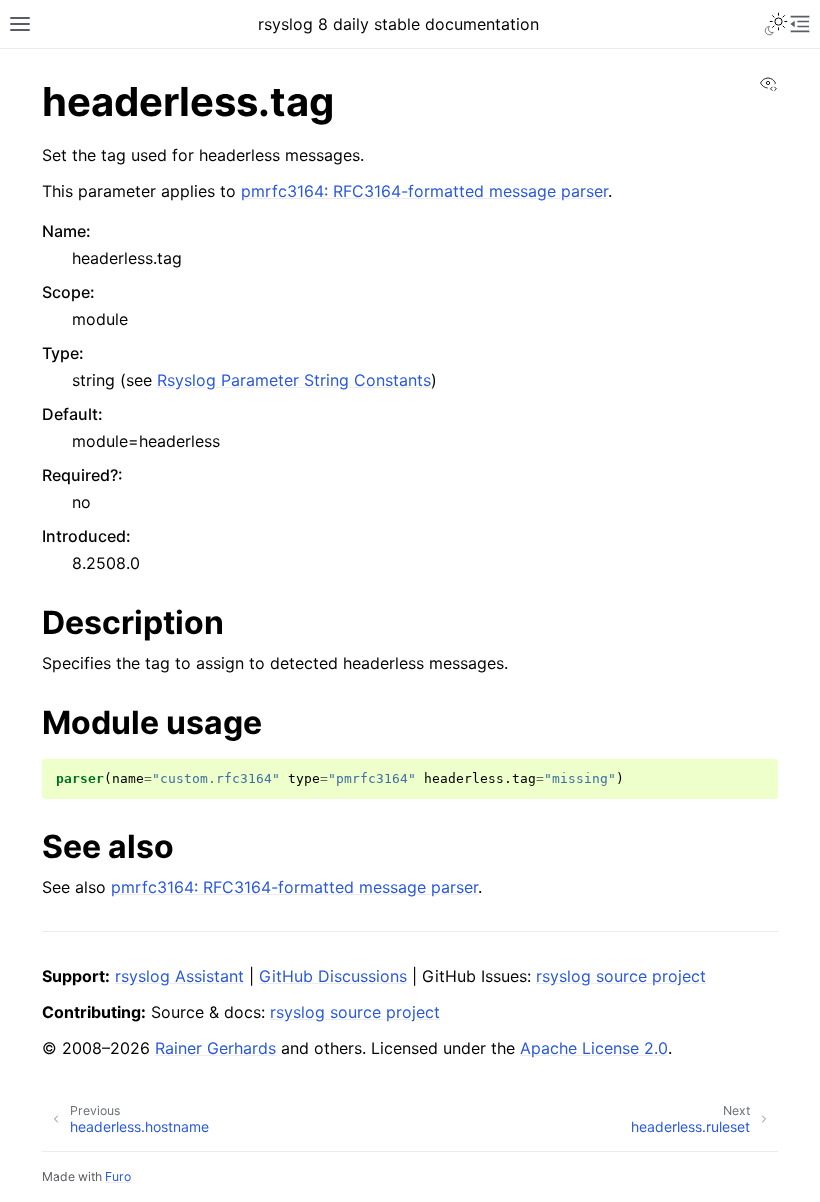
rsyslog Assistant (179, 976)
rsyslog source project (621, 976)
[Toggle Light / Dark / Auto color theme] (776, 24)
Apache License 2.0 (594, 1048)
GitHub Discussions (333, 976)
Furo (118, 1176)
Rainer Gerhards (215, 1048)
